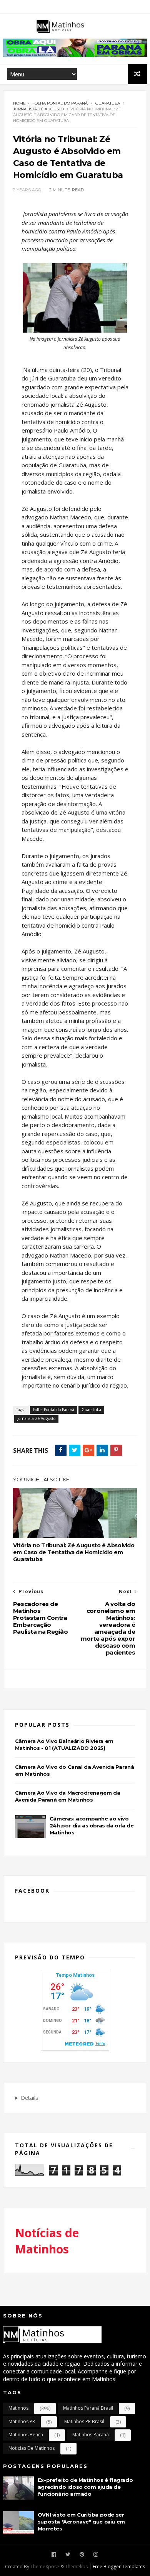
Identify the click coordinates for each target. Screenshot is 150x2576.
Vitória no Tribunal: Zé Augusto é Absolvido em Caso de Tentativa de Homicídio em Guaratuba (74, 1552)
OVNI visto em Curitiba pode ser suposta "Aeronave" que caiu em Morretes (81, 2522)
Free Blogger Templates (119, 2567)
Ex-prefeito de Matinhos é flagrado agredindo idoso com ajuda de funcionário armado (85, 2487)
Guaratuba (108, 103)
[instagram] (96, 2555)
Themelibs (76, 2567)
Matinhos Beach (26, 2435)
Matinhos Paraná (91, 2435)
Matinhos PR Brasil (84, 2421)
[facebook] (54, 2555)
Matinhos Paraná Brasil (88, 2408)
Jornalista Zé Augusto (38, 109)
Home (19, 103)
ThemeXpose (45, 2567)
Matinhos (18, 2408)
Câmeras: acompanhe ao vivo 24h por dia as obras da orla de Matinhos (92, 1826)
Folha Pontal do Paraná (60, 103)
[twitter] (68, 2555)
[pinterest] (82, 2555)
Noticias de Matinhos (32, 2448)
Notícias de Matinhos (47, 2241)
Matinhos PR (22, 2421)
